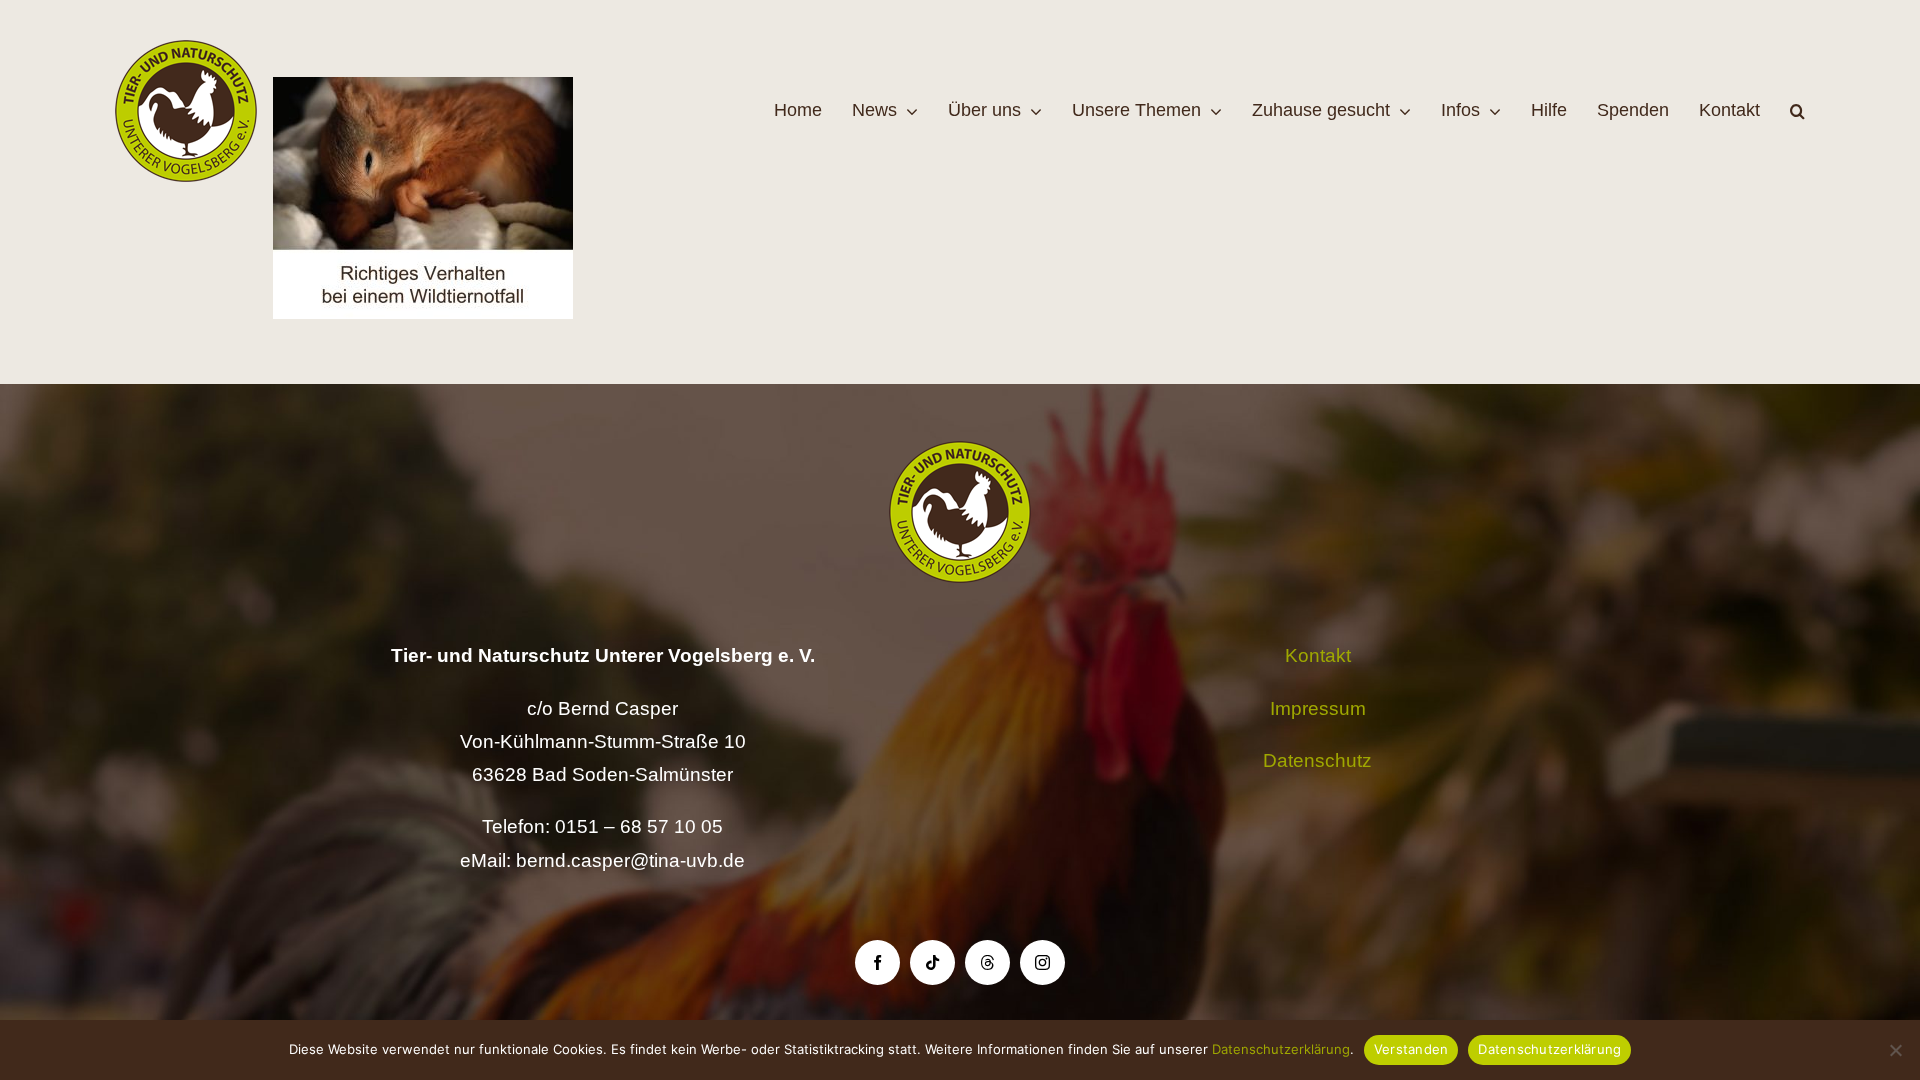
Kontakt (1318, 655)
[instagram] (1042, 962)
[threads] (987, 962)
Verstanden (1411, 1049)
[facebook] (877, 962)
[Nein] (1895, 1050)
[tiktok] (932, 962)
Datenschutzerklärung (1281, 1049)
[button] (1797, 111)
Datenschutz (1317, 760)
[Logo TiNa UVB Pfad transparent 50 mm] (186, 49)
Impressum (1318, 708)
